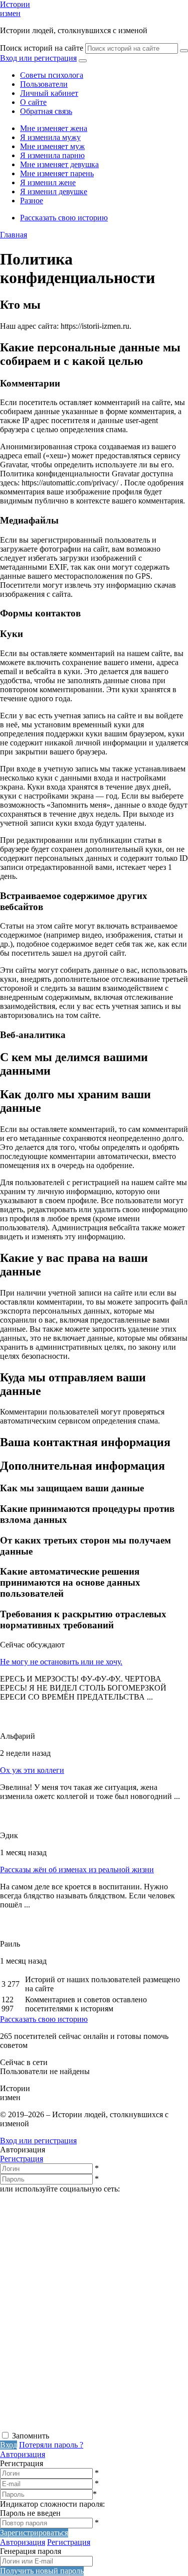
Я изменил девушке (54, 191)
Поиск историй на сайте (42, 48)
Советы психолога (52, 75)
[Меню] (83, 61)
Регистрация (22, 2159)
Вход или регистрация (38, 58)
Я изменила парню (52, 155)
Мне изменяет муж (52, 146)
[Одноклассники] (75, 2348)
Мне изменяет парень (57, 173)
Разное (32, 201)
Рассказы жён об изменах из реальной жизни (77, 1870)
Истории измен (15, 9)
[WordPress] (75, 2426)
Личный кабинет (49, 93)
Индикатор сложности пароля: (52, 2504)
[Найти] (184, 51)
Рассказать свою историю (64, 218)
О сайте (33, 102)
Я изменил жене (48, 182)
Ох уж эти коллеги (32, 1770)
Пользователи (44, 84)
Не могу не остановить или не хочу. (61, 1662)
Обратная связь (46, 111)
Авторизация (23, 2454)
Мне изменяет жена (54, 128)
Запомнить (31, 2436)
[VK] (75, 2271)
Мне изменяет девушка (59, 164)
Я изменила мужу (50, 137)
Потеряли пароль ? (51, 2445)
